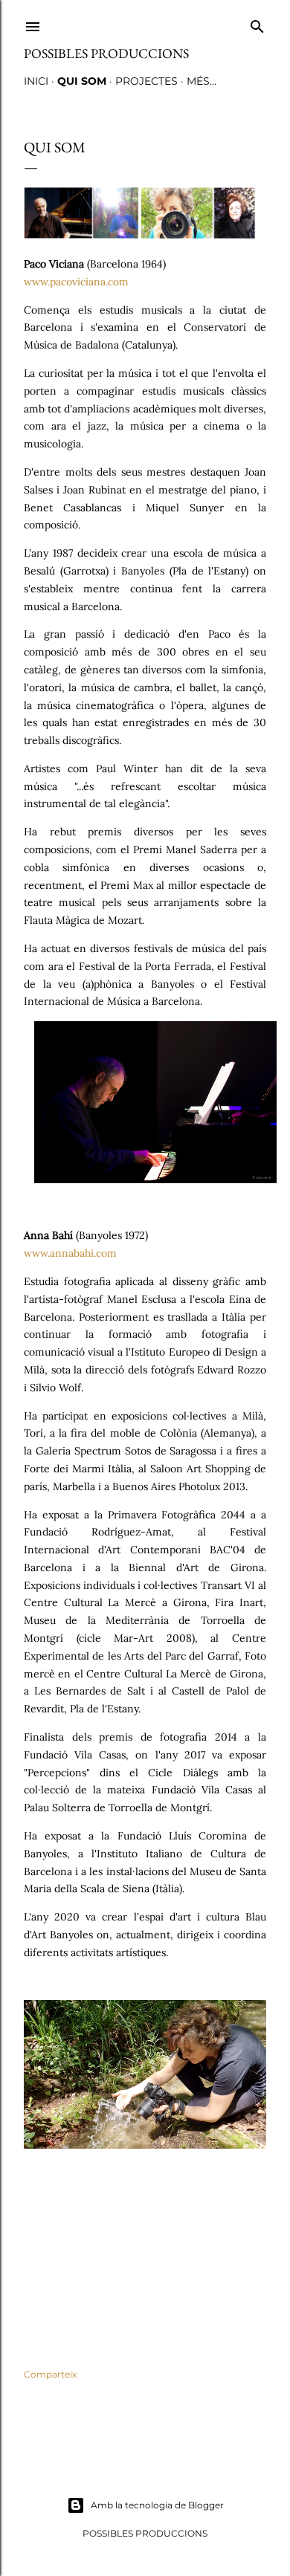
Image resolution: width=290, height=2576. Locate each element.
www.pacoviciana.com (76, 282)
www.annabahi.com (70, 1253)
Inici (36, 81)
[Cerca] (257, 23)
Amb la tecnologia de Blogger (157, 2505)
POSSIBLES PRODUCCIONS (106, 53)
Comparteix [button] (50, 2374)
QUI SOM (82, 81)
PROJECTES (146, 81)
